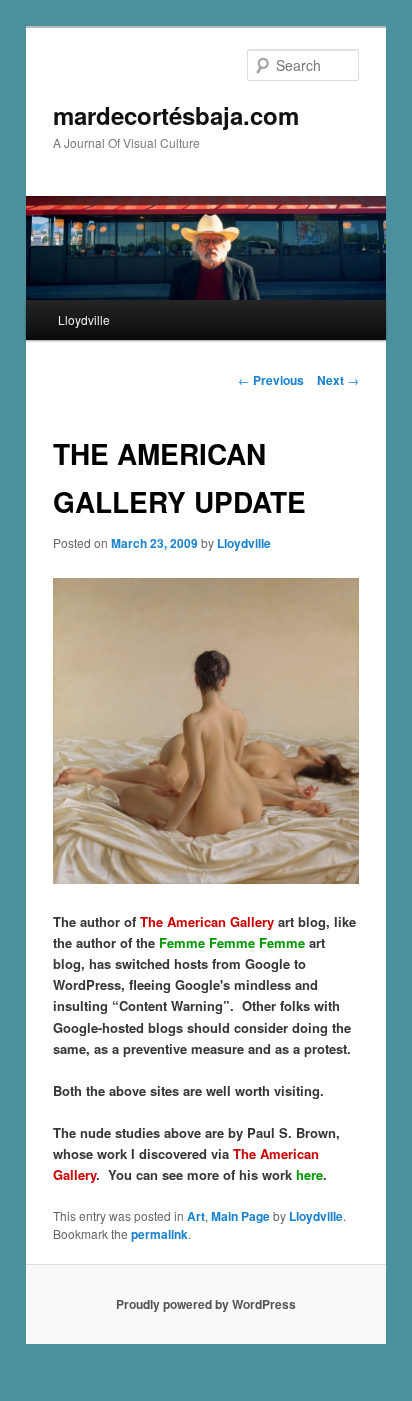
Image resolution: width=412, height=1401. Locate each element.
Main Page (240, 1216)
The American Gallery (207, 921)
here (309, 1174)
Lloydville (84, 319)
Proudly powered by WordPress (206, 1304)
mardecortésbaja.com (176, 115)
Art (196, 1216)
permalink (159, 1234)
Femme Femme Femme (232, 942)
